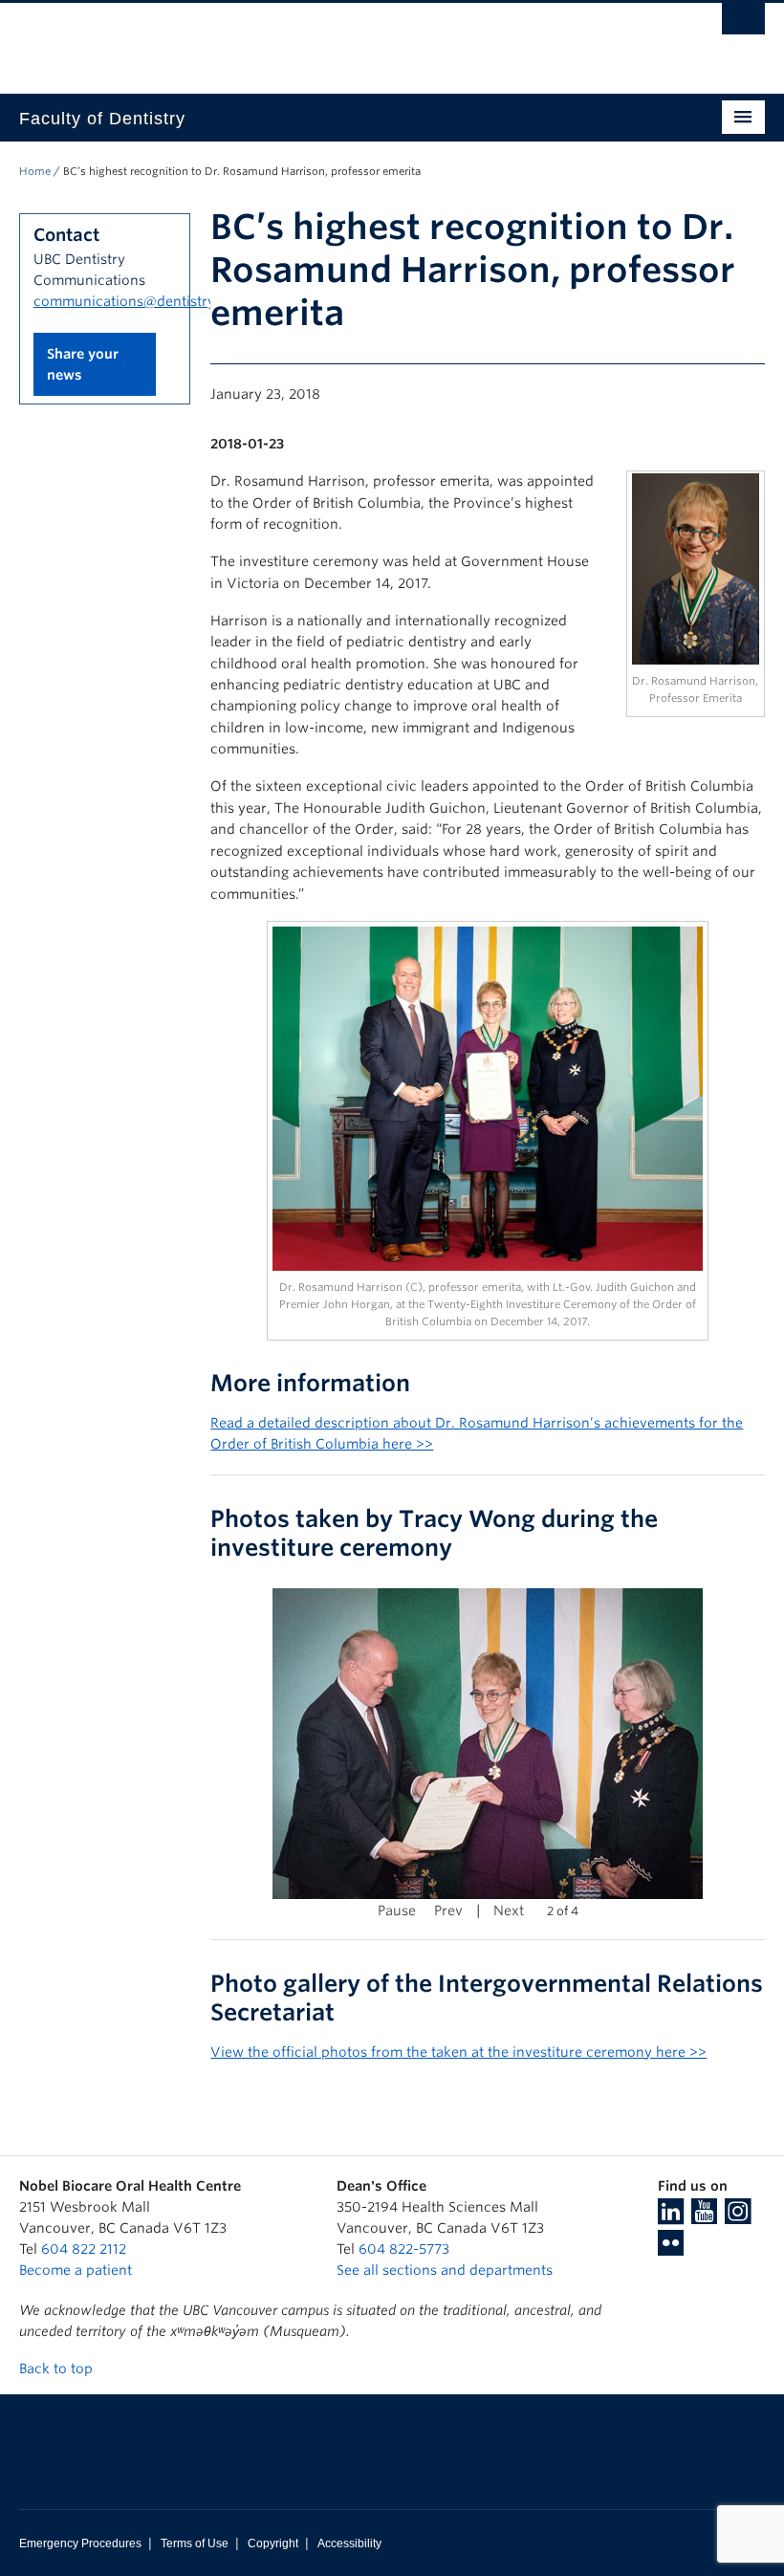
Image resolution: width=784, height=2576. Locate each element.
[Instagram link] (738, 2217)
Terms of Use (195, 2543)
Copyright (273, 2543)
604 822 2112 (84, 2249)
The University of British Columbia (336, 39)
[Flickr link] (671, 2249)
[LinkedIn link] (671, 2217)
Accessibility (349, 2543)
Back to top (58, 2369)
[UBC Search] (743, 24)
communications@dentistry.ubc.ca (148, 301)
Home (35, 171)
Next (509, 1910)
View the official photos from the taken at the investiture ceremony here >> (458, 2052)
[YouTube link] (704, 2217)
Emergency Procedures (80, 2543)
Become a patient (76, 2270)
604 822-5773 (404, 2249)
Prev (448, 1910)
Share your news (83, 364)
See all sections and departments (445, 2270)
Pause (397, 1910)
